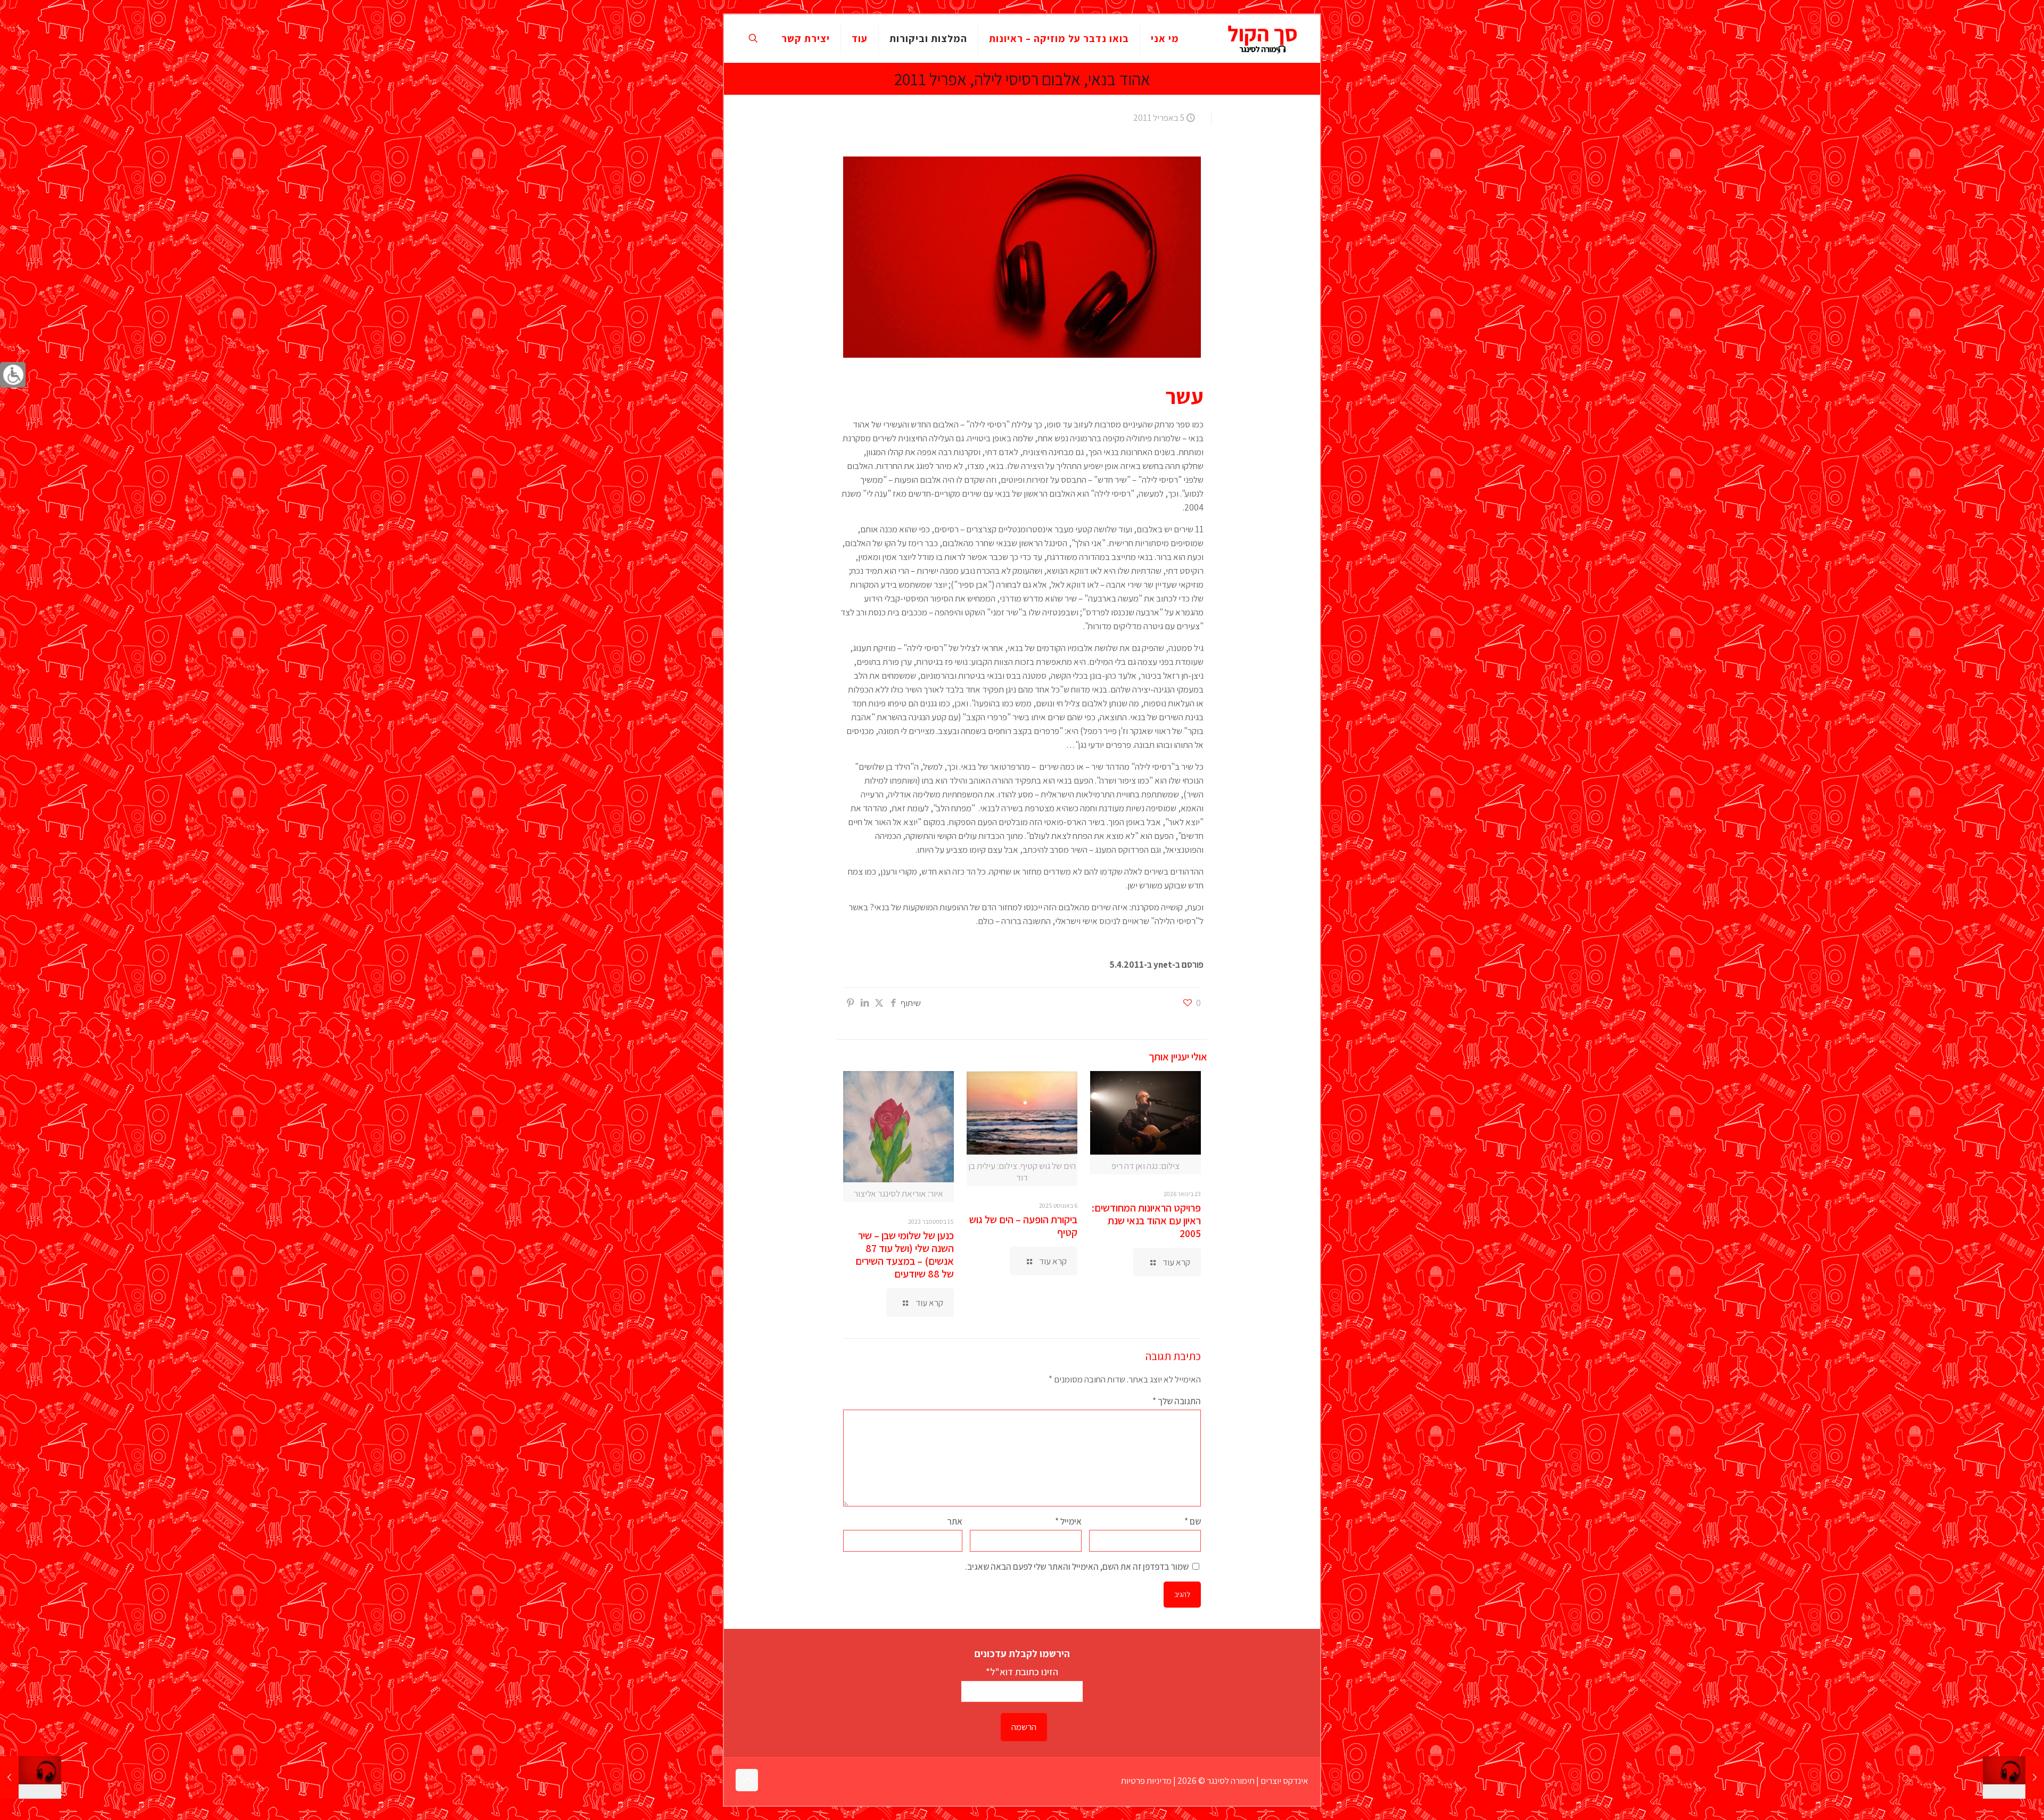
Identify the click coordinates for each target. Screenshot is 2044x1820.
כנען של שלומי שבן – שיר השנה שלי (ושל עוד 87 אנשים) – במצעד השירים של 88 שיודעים (905, 1255)
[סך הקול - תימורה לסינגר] (1263, 38)
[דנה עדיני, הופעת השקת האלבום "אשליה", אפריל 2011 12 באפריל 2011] (31, 1777)
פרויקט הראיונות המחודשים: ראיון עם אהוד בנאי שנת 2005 (1146, 1221)
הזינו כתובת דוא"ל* (1022, 1671)
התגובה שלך (1177, 1401)
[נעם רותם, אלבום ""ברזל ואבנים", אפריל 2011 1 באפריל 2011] (2013, 1777)
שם (1193, 1521)
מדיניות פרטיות (1146, 1781)
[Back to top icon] (747, 1780)
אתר (955, 1521)
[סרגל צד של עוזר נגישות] (13, 375)
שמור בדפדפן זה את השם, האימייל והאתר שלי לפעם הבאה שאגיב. (1077, 1567)
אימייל (1068, 1521)
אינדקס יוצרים (1284, 1781)
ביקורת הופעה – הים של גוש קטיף (1023, 1226)
